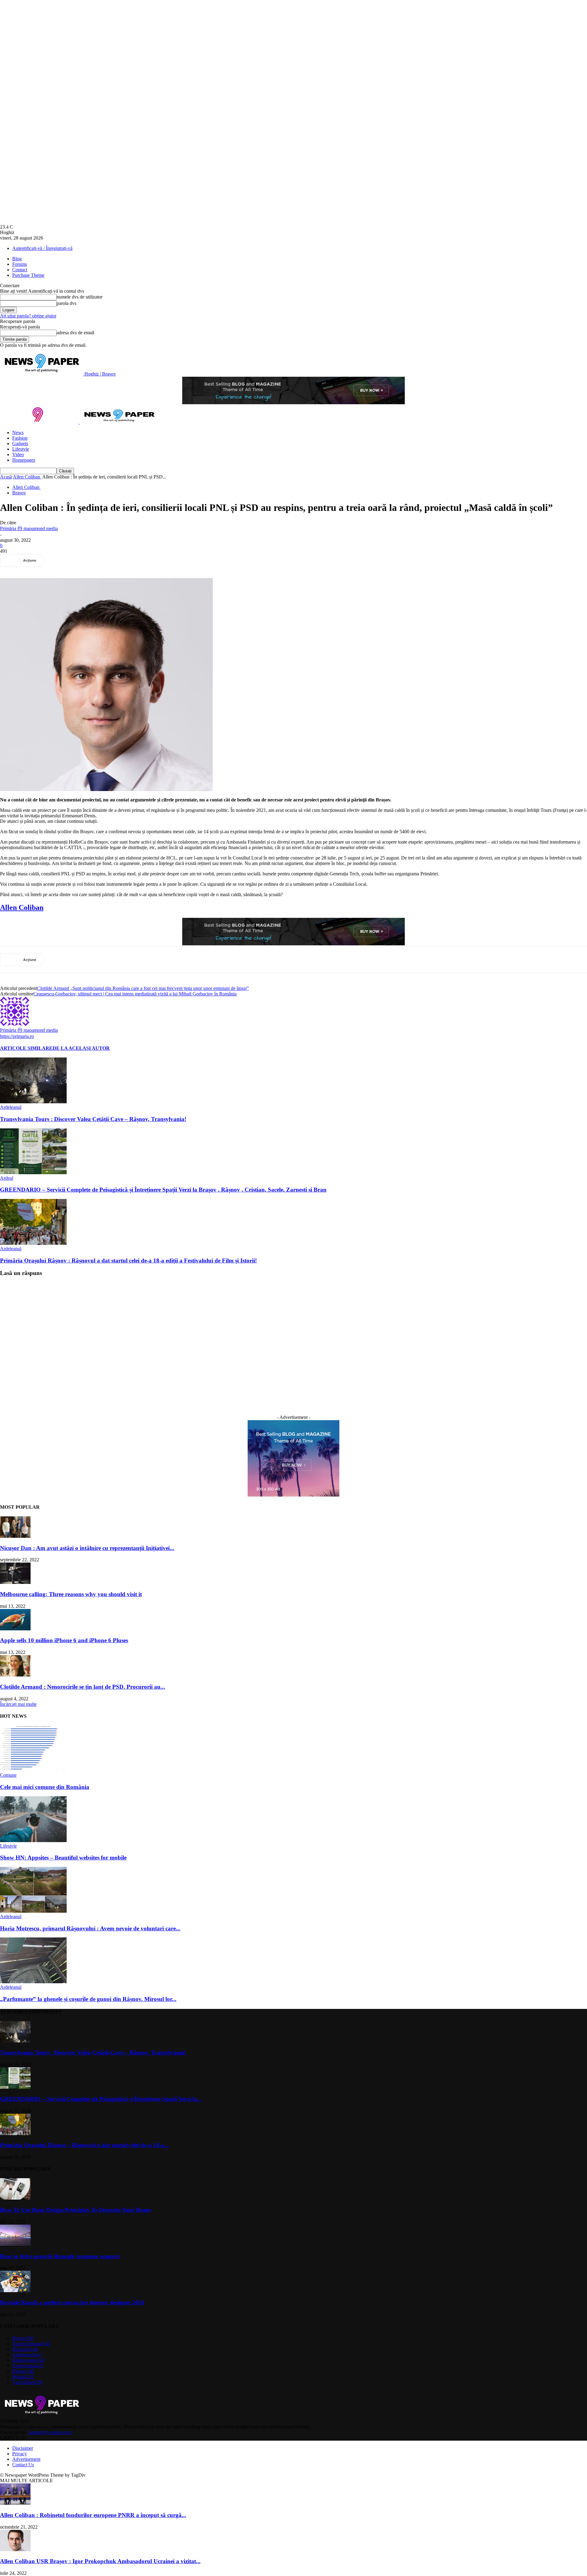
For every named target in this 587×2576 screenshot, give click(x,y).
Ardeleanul (11, 1107)
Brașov (19, 493)
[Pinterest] (102, 560)
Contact (20, 270)
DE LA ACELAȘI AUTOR (81, 1048)
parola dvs (66, 303)
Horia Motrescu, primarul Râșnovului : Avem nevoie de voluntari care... (90, 1928)
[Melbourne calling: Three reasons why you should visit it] (15, 1582)
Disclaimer (23, 2448)
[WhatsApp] (124, 560)
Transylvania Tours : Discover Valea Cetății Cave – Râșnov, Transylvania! (93, 1119)
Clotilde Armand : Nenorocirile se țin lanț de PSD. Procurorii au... (83, 1687)
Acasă (6, 477)
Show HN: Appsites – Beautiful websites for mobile (63, 1858)
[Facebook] (58, 560)
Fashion (20, 438)
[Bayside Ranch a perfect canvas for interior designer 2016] (15, 2290)
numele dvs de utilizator (79, 297)
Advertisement (26, 2459)
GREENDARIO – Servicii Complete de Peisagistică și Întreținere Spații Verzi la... (101, 2099)
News (18, 432)
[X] (80, 560)
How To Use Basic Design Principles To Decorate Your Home (76, 2210)
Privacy (20, 2454)
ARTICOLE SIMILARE (26, 1048)
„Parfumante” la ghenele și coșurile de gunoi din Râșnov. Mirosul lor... (88, 1999)
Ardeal (7, 1178)
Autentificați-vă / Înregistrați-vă (42, 248)
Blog (17, 259)
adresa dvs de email (75, 333)
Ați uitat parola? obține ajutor (28, 316)
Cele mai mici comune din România (45, 1787)
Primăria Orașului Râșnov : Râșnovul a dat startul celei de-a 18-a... (84, 2145)
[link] (22, 907)
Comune (8, 1775)
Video (18, 454)
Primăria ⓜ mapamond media (29, 528)
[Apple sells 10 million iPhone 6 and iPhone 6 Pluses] (15, 1629)
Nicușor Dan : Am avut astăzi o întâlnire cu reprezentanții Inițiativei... (87, 1548)
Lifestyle (21, 449)
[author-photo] (15, 1024)
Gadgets (20, 443)
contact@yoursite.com (50, 2432)
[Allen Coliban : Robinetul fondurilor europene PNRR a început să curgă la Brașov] (15, 2503)
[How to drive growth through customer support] (15, 2244)
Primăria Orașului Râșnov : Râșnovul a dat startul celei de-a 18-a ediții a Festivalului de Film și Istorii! (128, 1261)
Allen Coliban (27, 477)
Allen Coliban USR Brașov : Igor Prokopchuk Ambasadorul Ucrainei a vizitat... (100, 2561)
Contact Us (23, 2465)
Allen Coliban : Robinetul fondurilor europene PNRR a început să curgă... (93, 2515)
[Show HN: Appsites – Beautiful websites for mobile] (33, 1840)
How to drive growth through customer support (60, 2256)
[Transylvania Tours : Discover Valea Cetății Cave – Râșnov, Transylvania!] (33, 1102)
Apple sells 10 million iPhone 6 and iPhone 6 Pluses (64, 1640)
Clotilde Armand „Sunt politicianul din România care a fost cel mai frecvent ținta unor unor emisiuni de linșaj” (143, 988)
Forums (20, 264)
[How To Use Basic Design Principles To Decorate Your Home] (15, 2198)
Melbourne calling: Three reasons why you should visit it (71, 1594)
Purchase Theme (28, 275)
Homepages (24, 460)
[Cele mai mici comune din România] (33, 1770)
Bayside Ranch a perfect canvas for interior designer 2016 (72, 2302)
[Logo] (40, 422)
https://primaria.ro (17, 1036)
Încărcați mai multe (18, 1704)
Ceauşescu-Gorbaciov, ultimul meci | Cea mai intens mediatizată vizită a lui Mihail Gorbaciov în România (135, 994)
